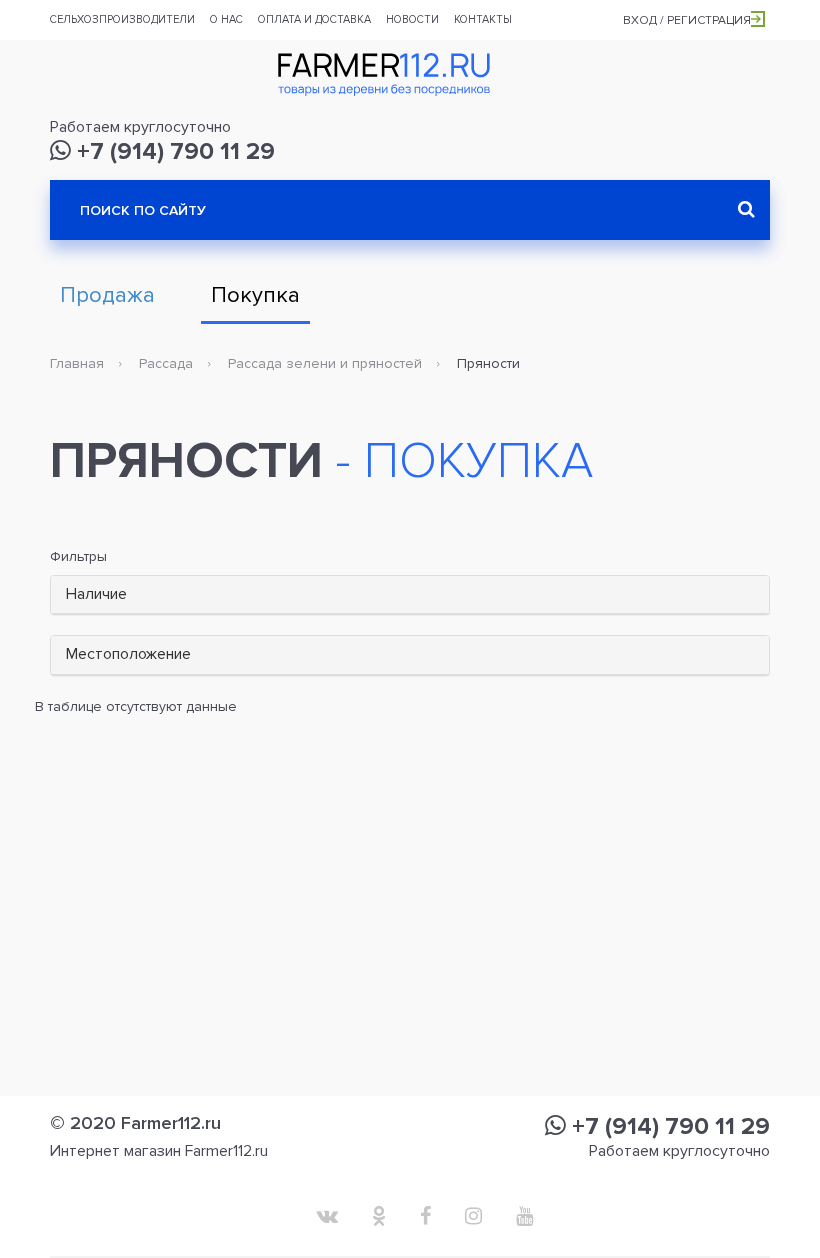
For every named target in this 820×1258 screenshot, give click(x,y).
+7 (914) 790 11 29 (173, 151)
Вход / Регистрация (687, 20)
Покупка (255, 295)
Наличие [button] (96, 594)
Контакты (483, 19)
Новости (412, 19)
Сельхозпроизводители (122, 19)
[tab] (410, 595)
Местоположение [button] (128, 654)
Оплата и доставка (314, 19)
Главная (77, 363)
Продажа (107, 295)
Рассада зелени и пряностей (325, 363)
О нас (226, 19)
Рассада (166, 363)
